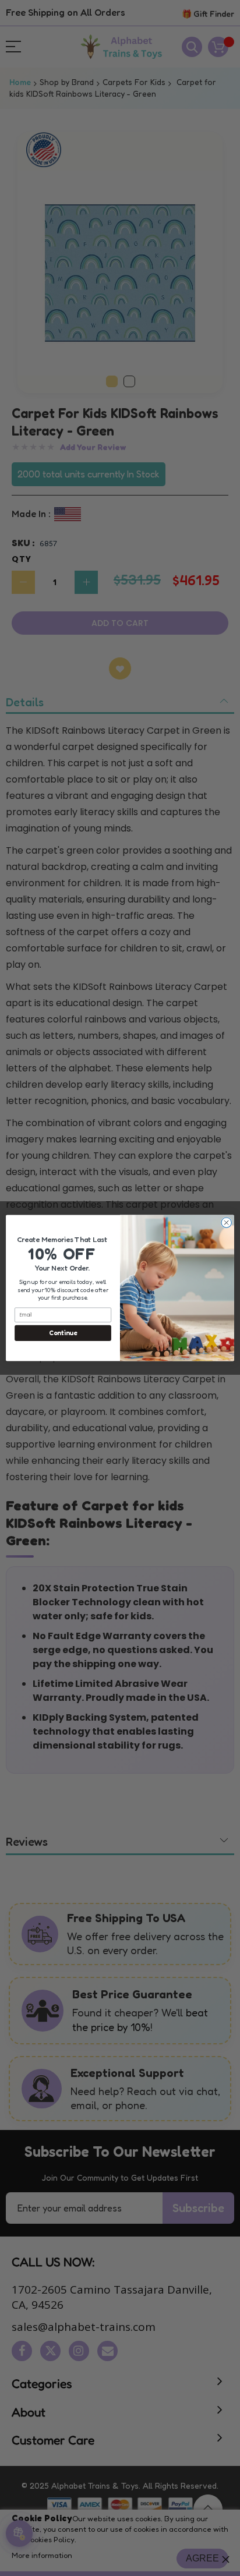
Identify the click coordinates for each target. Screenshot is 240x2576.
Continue (63, 1333)
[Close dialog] (226, 1222)
